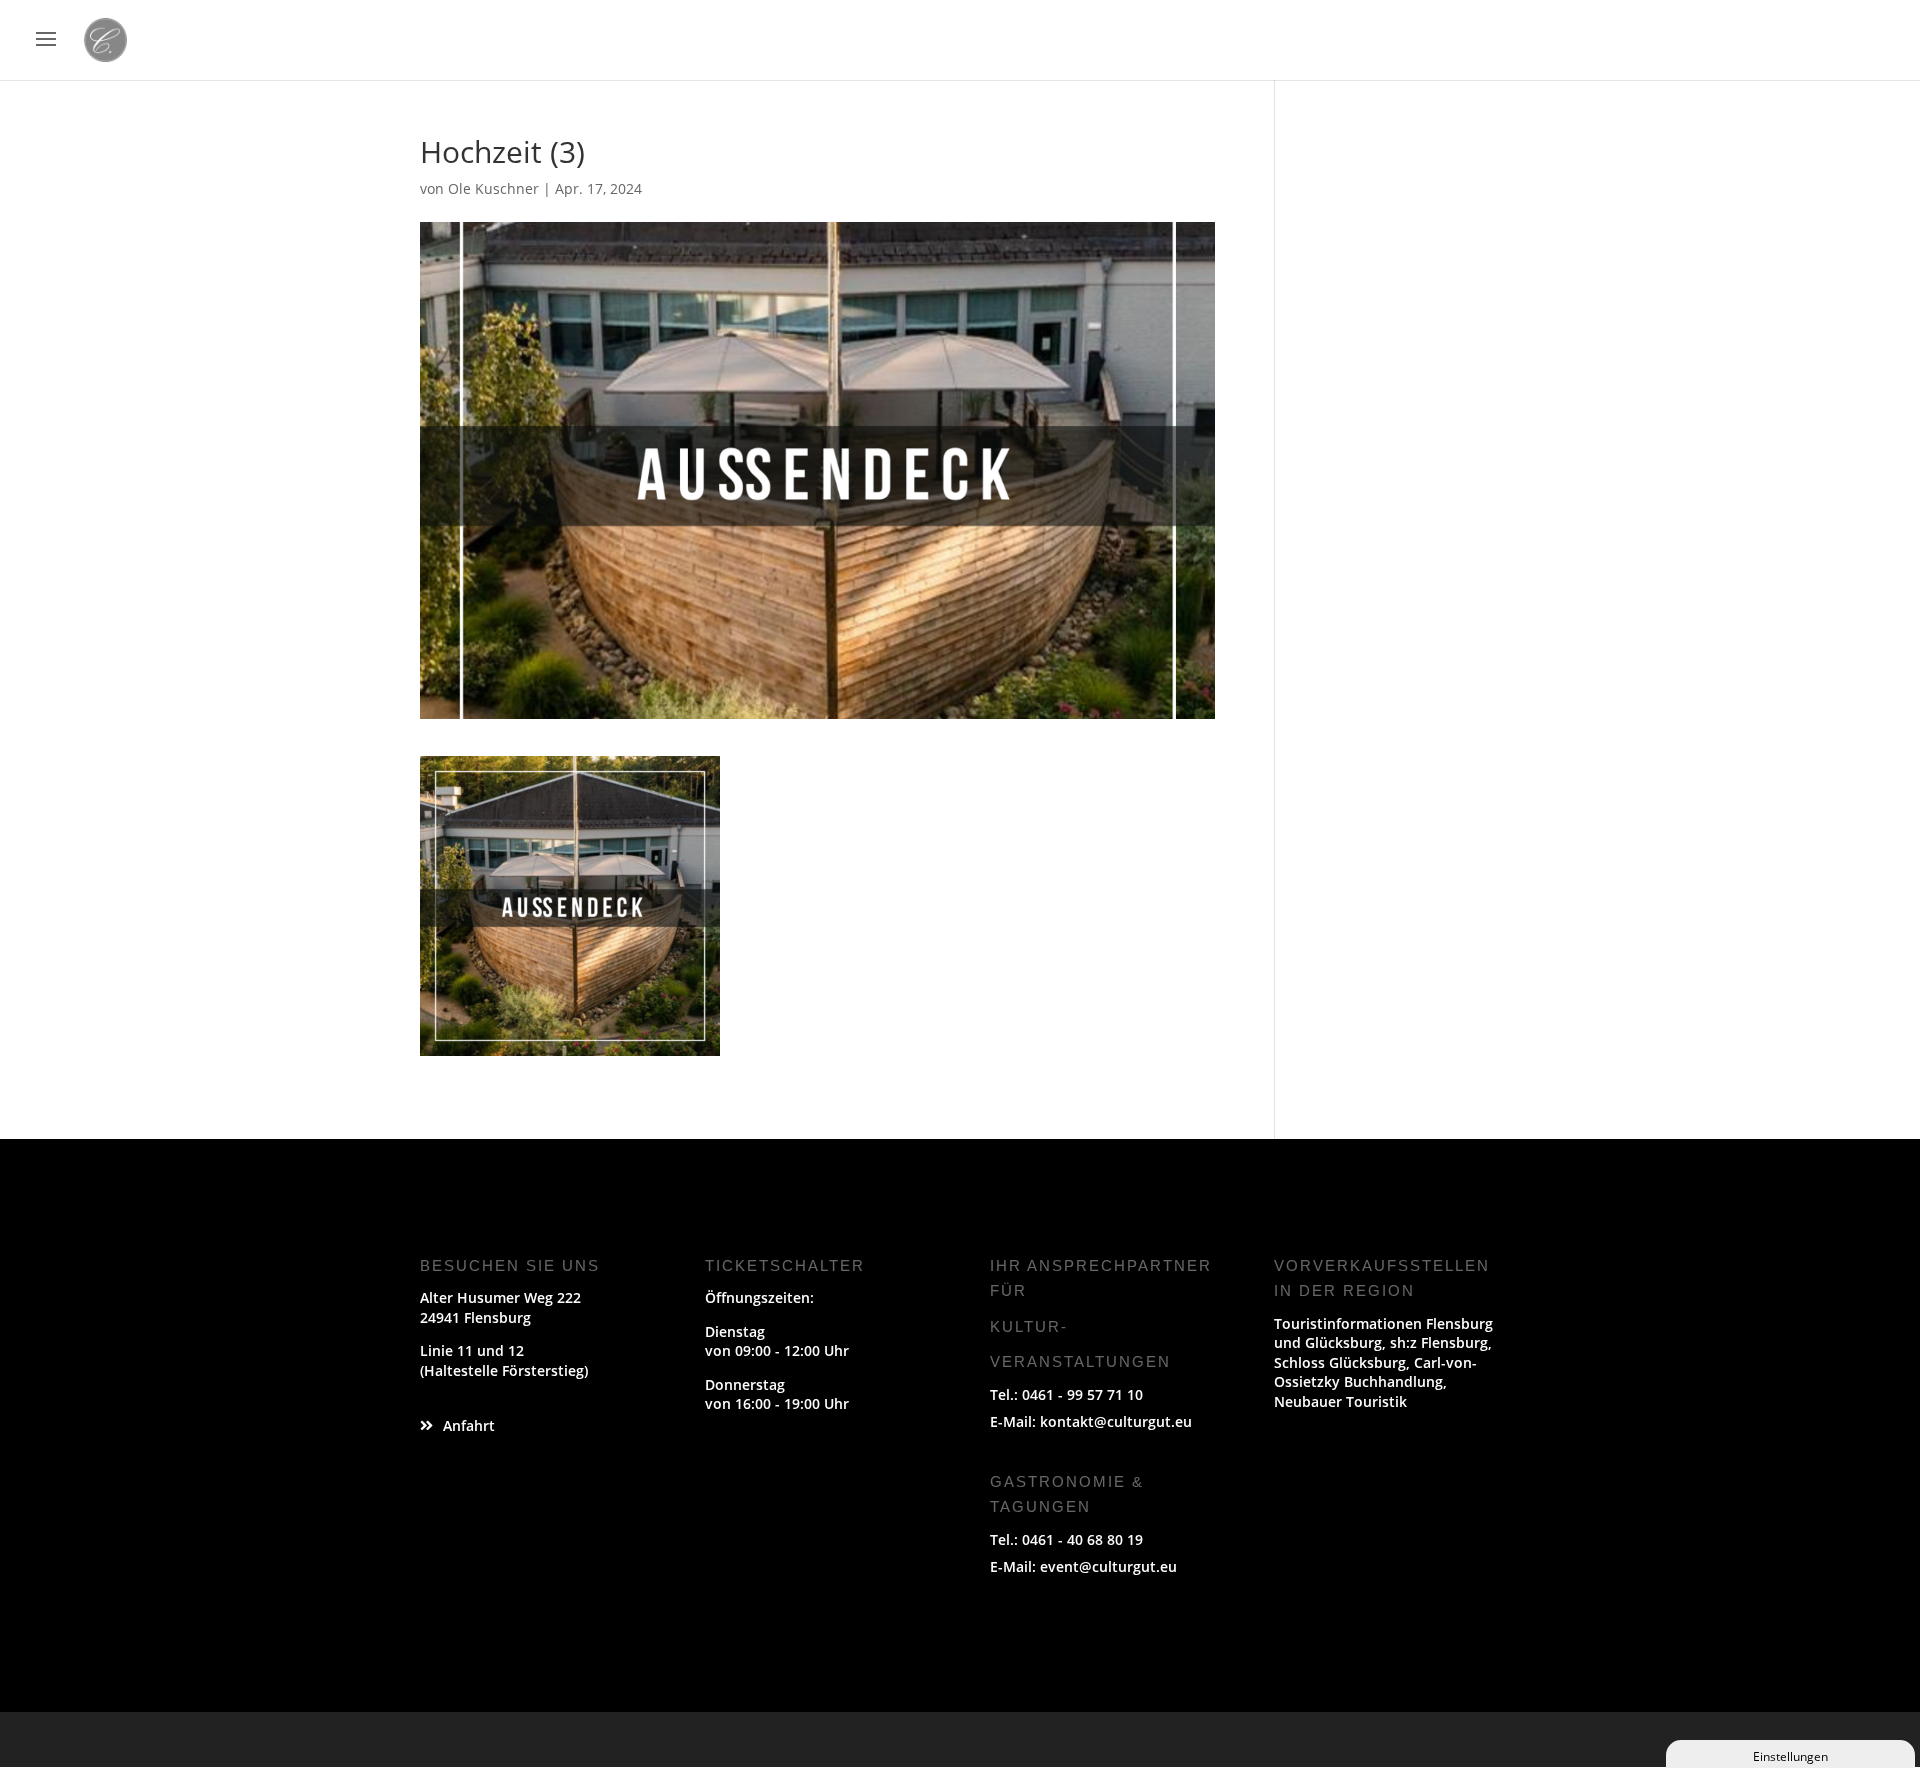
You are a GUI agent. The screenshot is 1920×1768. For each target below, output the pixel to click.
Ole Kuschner (493, 188)
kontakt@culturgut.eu (1116, 1421)
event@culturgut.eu (1108, 1566)
